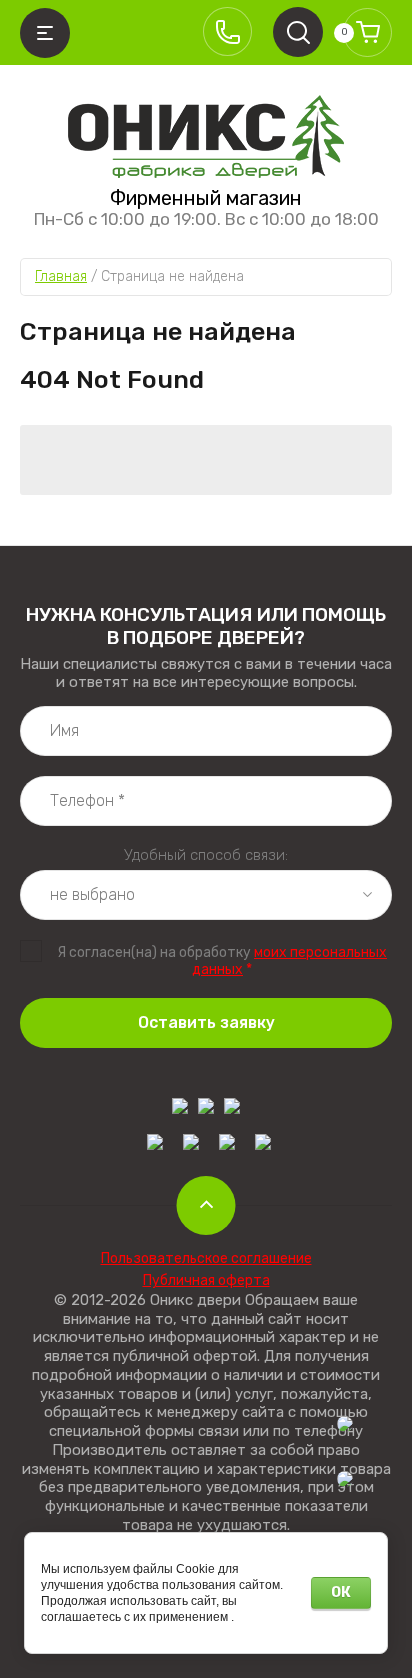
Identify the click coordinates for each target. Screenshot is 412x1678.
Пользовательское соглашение (206, 1258)
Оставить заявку (206, 1022)
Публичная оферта (206, 1280)
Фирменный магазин (206, 198)
